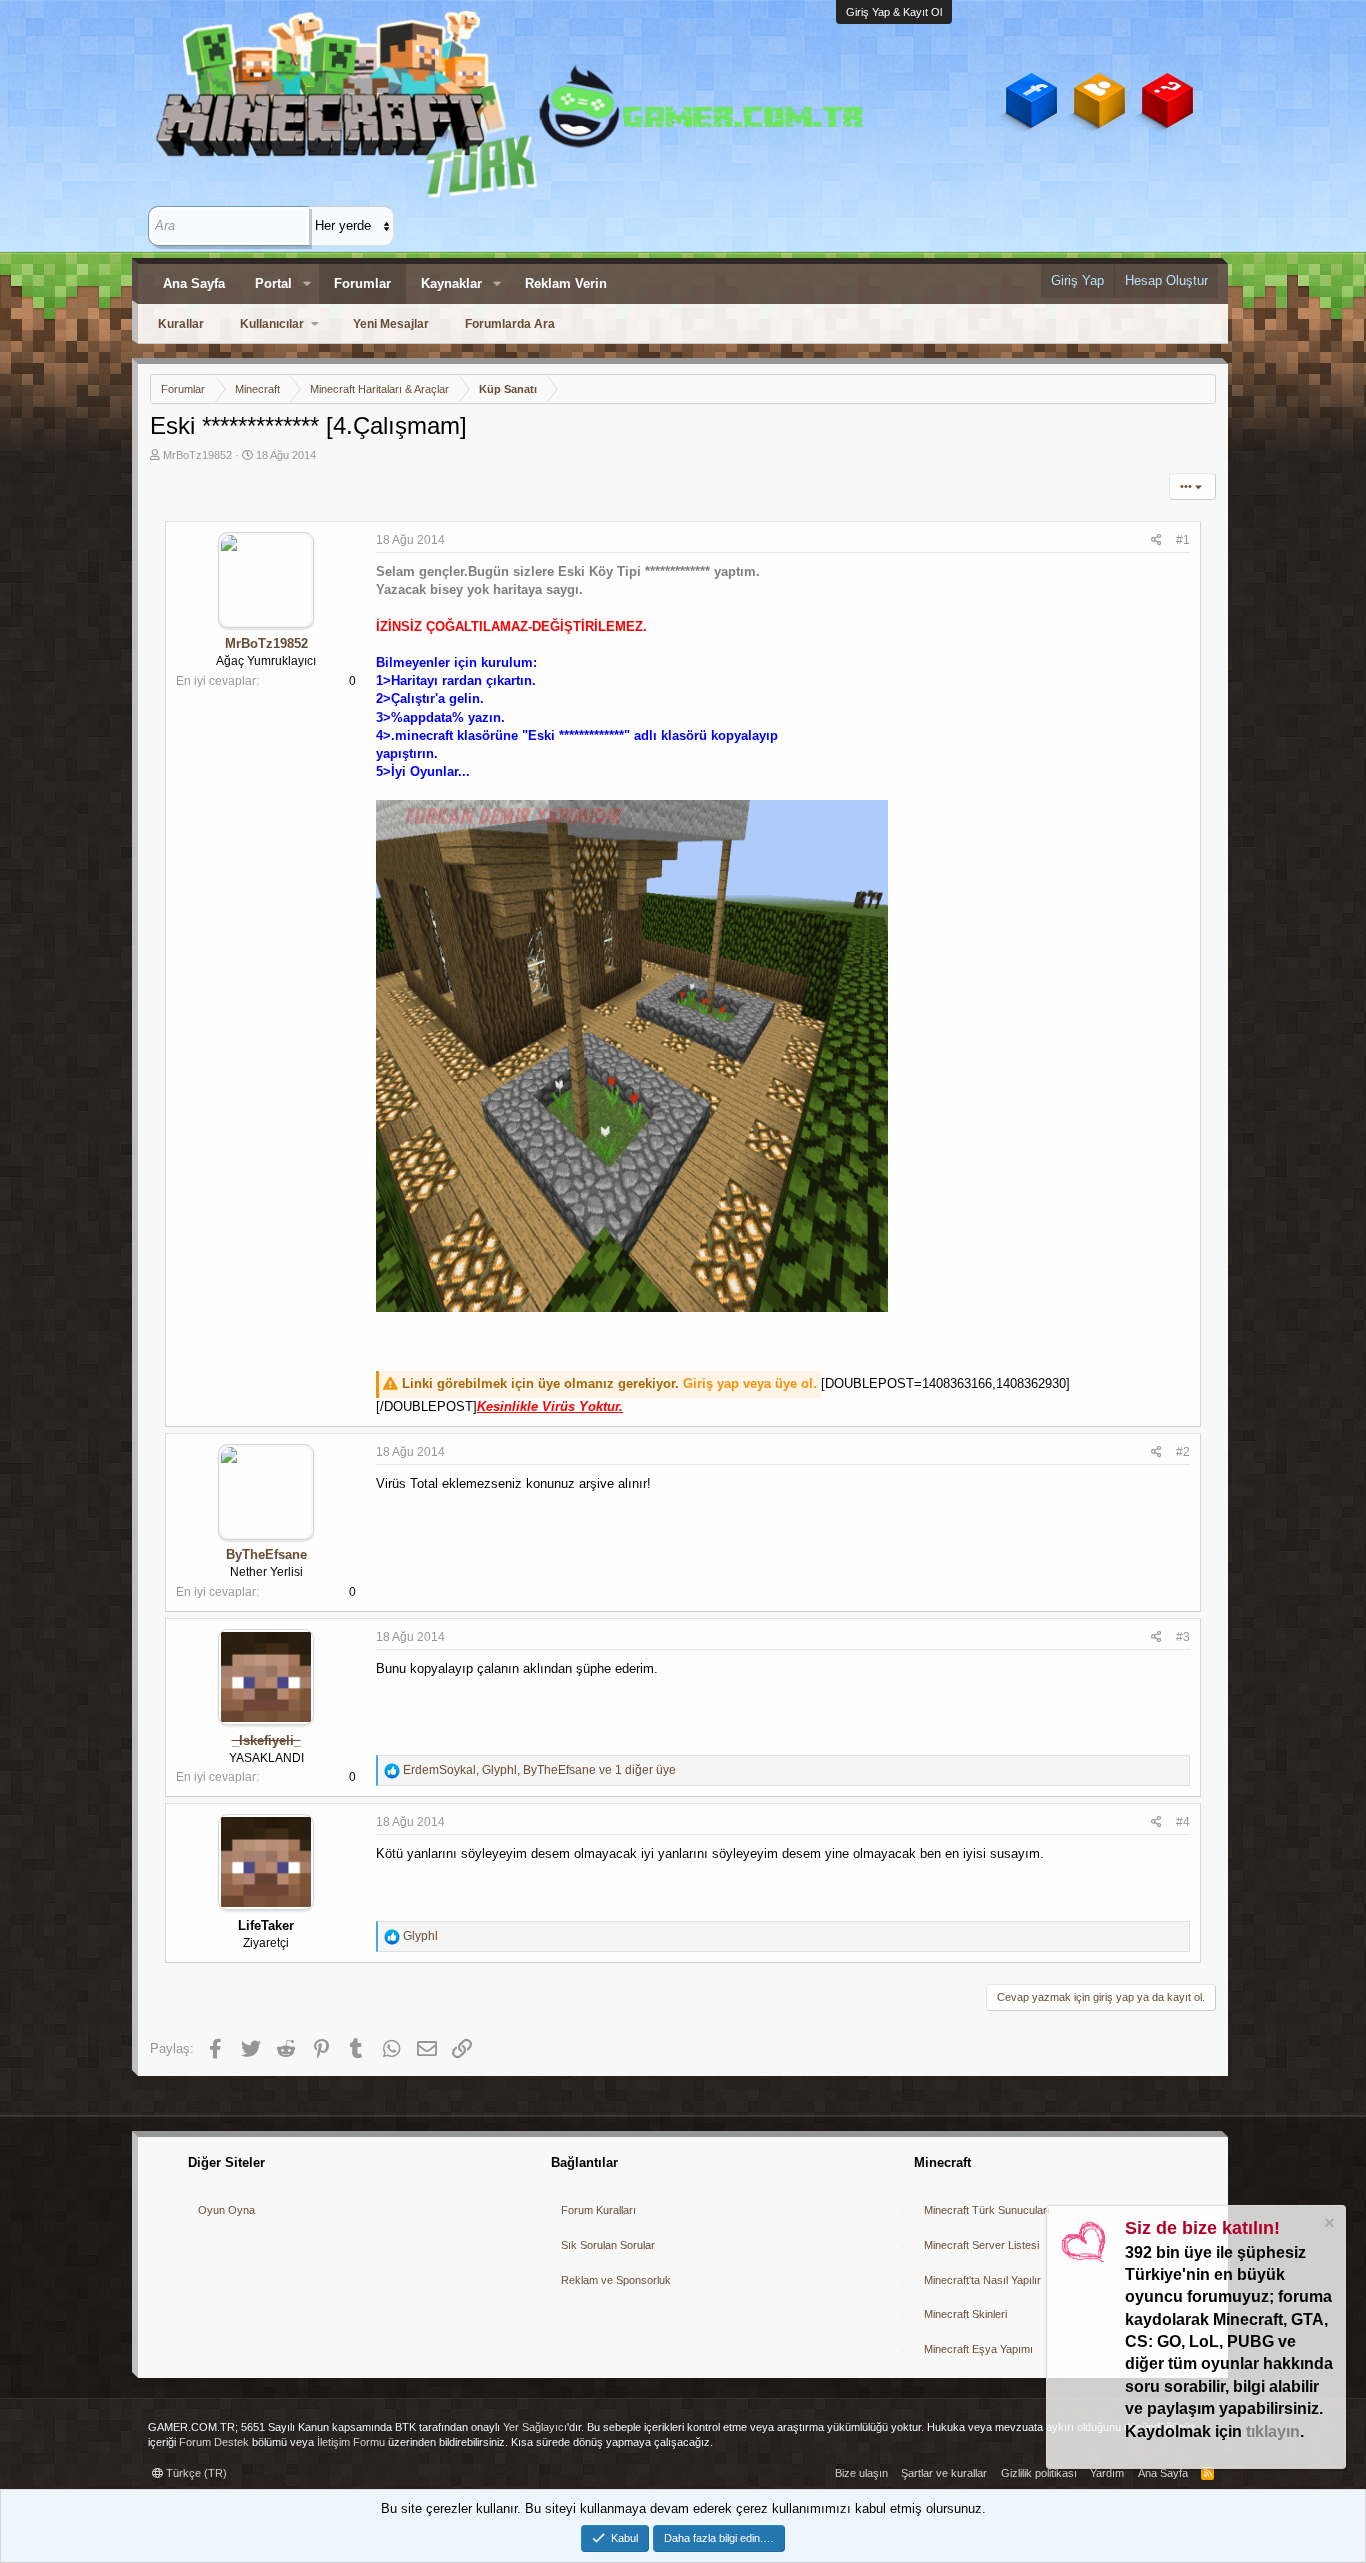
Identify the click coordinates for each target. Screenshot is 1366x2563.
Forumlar (362, 283)
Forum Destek (214, 2442)
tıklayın (1273, 2431)
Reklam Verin (566, 283)
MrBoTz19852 (197, 455)
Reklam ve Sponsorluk (616, 2280)
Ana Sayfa (194, 283)
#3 (1183, 1637)
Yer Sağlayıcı (535, 2427)
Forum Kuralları (598, 2210)
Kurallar (181, 324)
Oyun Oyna (226, 2210)
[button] (307, 284)
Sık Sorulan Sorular (608, 2245)
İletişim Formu (351, 2442)
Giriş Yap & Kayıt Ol (894, 12)
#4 (1183, 1822)
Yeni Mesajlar (391, 324)
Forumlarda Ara (510, 324)
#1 (1183, 540)
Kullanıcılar (272, 324)
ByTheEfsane (266, 1554)
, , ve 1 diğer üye (539, 1770)
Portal (273, 283)
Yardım (1107, 2473)
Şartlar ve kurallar (944, 2473)
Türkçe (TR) (195, 2473)
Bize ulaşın (861, 2473)
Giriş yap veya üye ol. (750, 1383)
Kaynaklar (451, 283)
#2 (1183, 1452)
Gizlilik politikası (1039, 2473)
